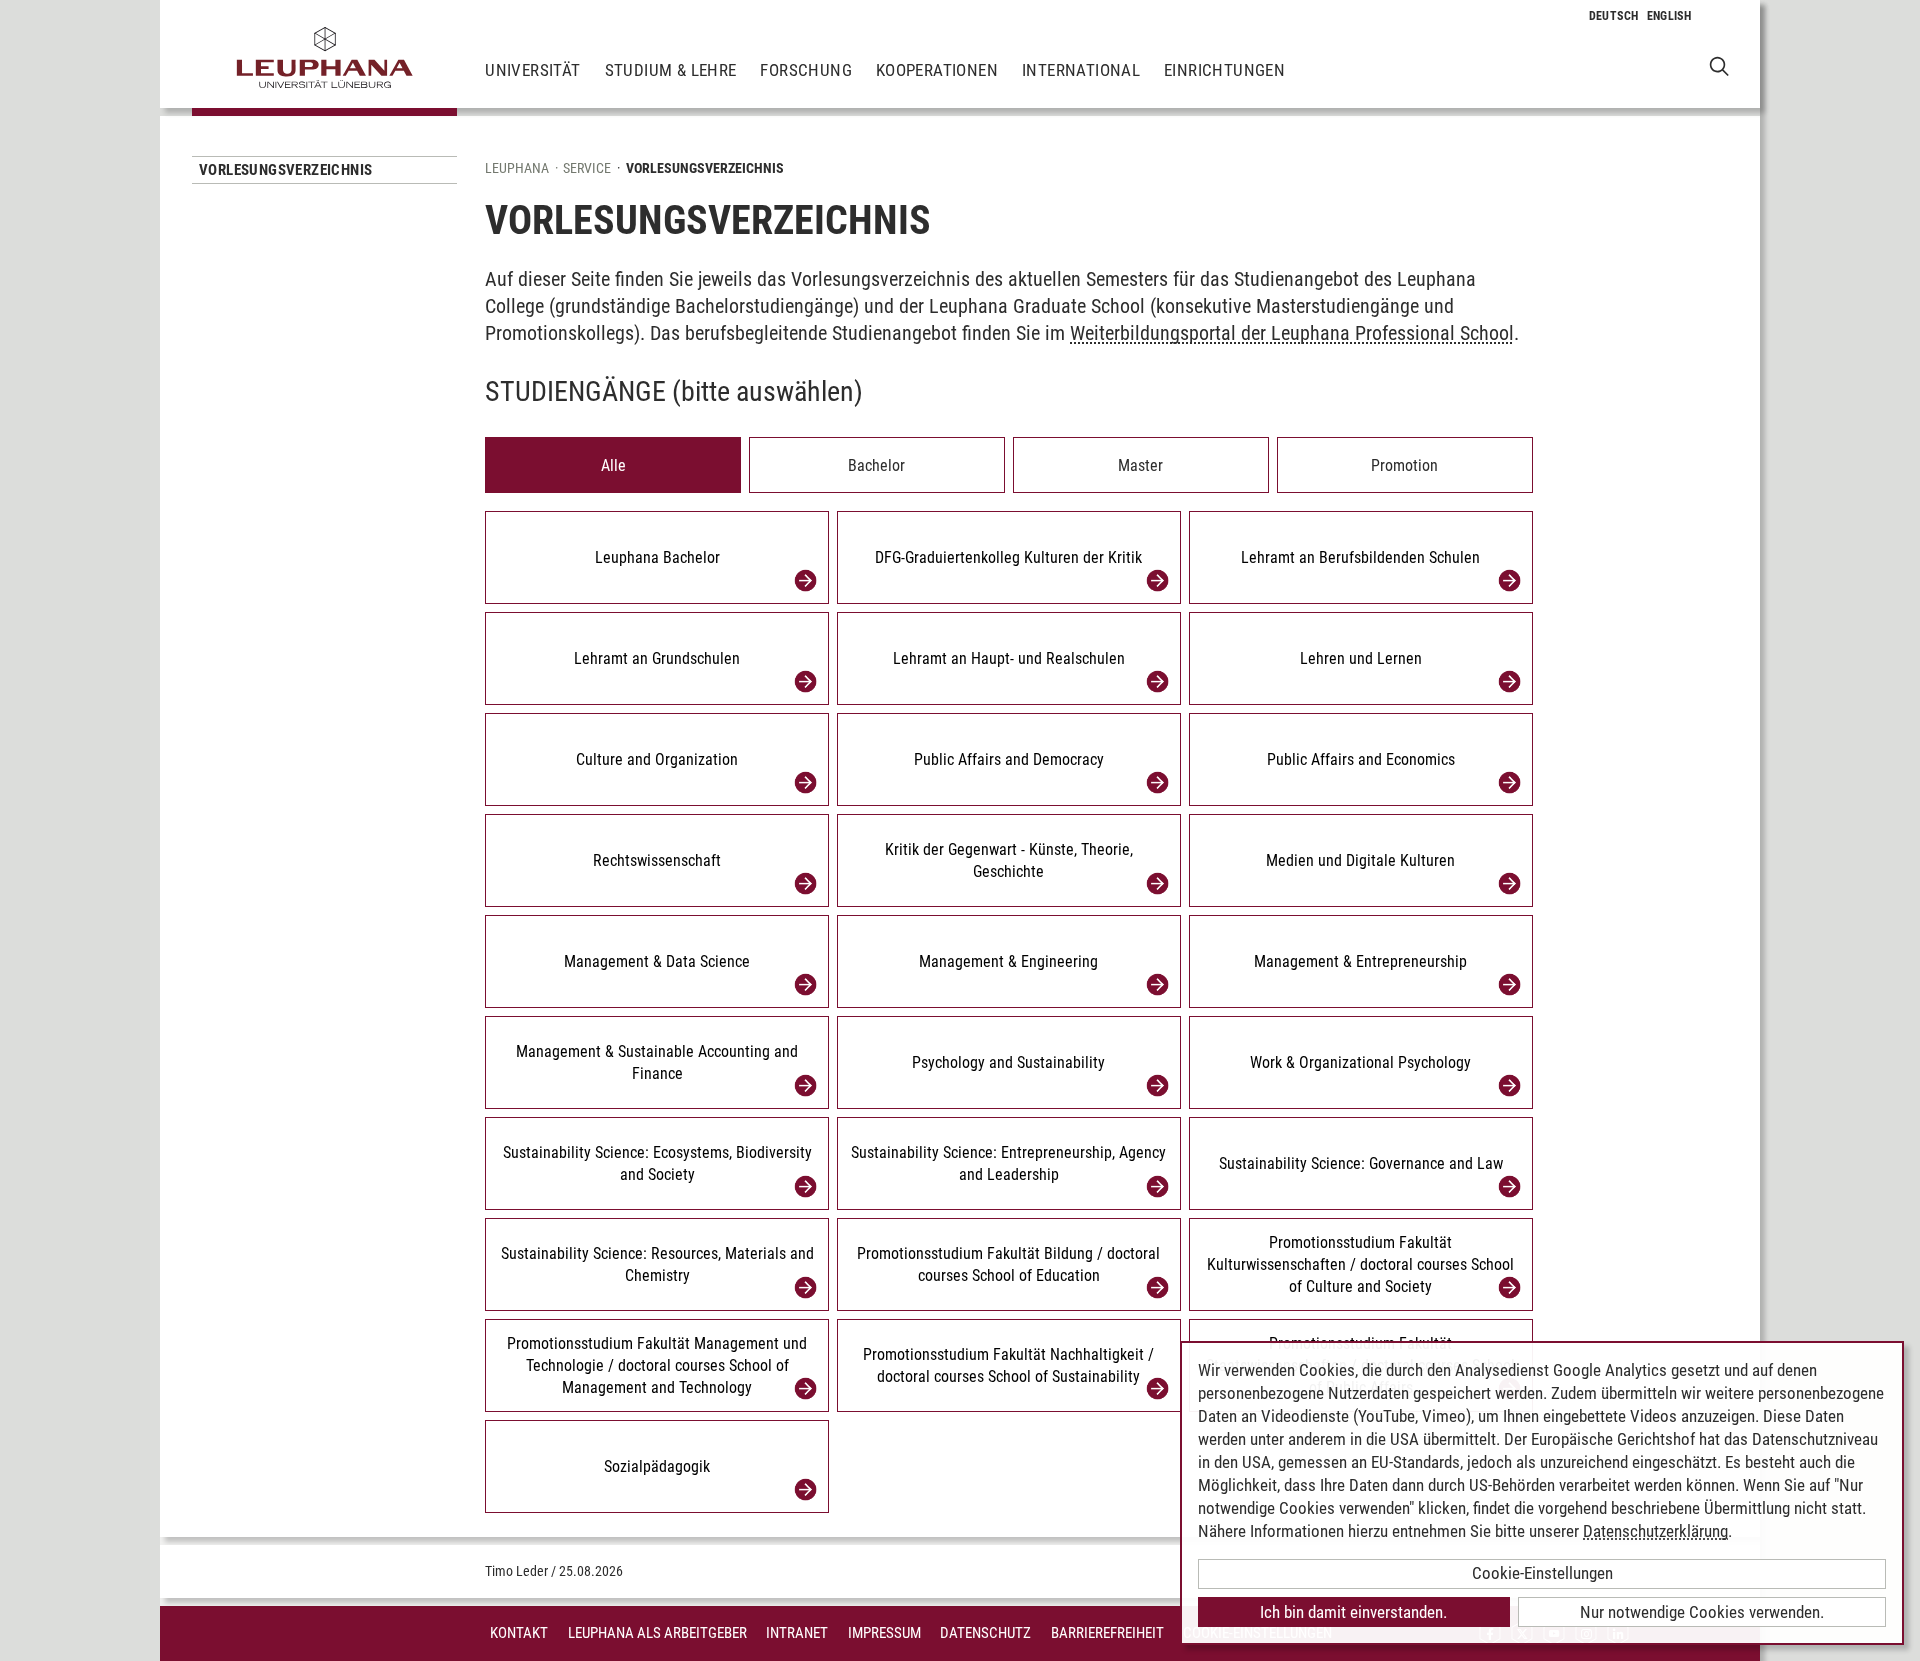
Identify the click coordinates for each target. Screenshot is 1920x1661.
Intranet (797, 1633)
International (1081, 70)
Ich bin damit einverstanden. (1353, 1612)
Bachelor (876, 465)
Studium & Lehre (671, 70)
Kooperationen (937, 70)
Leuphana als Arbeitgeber (657, 1633)
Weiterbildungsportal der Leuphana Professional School (1292, 333)
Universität (532, 70)
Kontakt (519, 1633)
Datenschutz (985, 1633)
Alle (613, 465)
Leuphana (517, 168)
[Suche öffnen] (1719, 65)
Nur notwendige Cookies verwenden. (1702, 1612)
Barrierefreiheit (1107, 1633)
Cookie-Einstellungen (1542, 1573)
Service (587, 168)
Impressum (884, 1633)
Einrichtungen (1224, 70)
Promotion (1404, 465)
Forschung (806, 70)
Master (1140, 465)
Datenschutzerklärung (1655, 1531)
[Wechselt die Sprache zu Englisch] (1669, 16)
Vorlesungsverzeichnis (285, 170)
